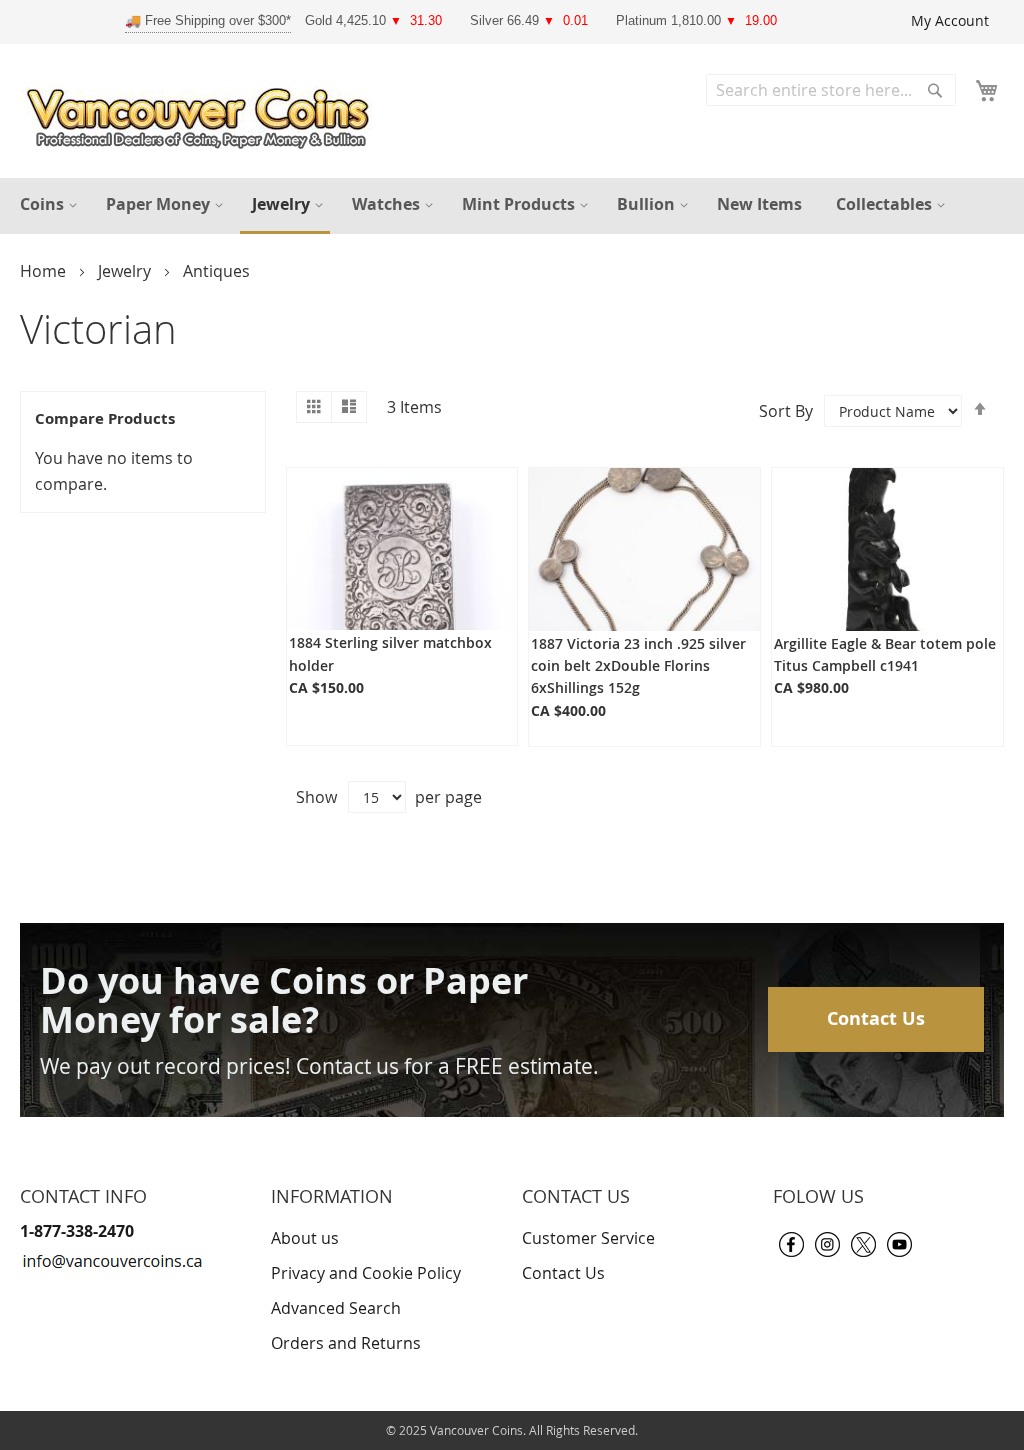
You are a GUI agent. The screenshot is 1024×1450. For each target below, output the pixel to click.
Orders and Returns (346, 1343)
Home (45, 271)
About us (305, 1238)
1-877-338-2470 (77, 1231)
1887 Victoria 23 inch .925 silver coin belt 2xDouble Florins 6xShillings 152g (638, 666)
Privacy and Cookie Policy (366, 1273)
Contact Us (876, 1018)
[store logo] (203, 113)
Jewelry (126, 271)
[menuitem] (46, 204)
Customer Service (588, 1238)
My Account (950, 20)
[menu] (512, 206)
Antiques (216, 271)
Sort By (786, 411)
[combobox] (831, 90)
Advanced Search (336, 1308)
